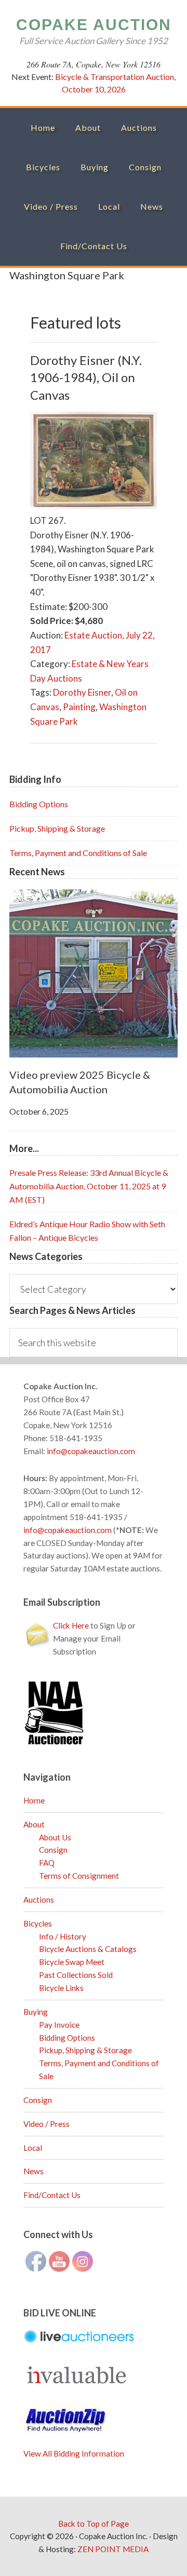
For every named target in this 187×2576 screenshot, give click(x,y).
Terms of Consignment (79, 1876)
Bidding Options (39, 804)
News (34, 2171)
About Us (55, 1837)
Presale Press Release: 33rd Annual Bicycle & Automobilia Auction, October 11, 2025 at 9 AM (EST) (89, 1186)
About (34, 1824)
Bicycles (38, 1923)
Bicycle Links (61, 1988)
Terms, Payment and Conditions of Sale (78, 853)
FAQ (47, 1863)
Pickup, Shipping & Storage (57, 828)
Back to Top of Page (94, 2524)
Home (34, 1800)
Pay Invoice (59, 2025)
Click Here (71, 1625)
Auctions (39, 1900)
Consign (53, 1850)
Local (33, 2148)
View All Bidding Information (74, 2453)
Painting (79, 707)
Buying (36, 2012)
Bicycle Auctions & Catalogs (88, 1949)
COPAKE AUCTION (94, 25)
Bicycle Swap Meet (72, 1962)
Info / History (63, 1936)
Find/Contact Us (52, 2195)
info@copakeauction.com (91, 1451)
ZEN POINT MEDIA (113, 2549)
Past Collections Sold (76, 1975)
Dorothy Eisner (82, 692)
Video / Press (46, 2124)
